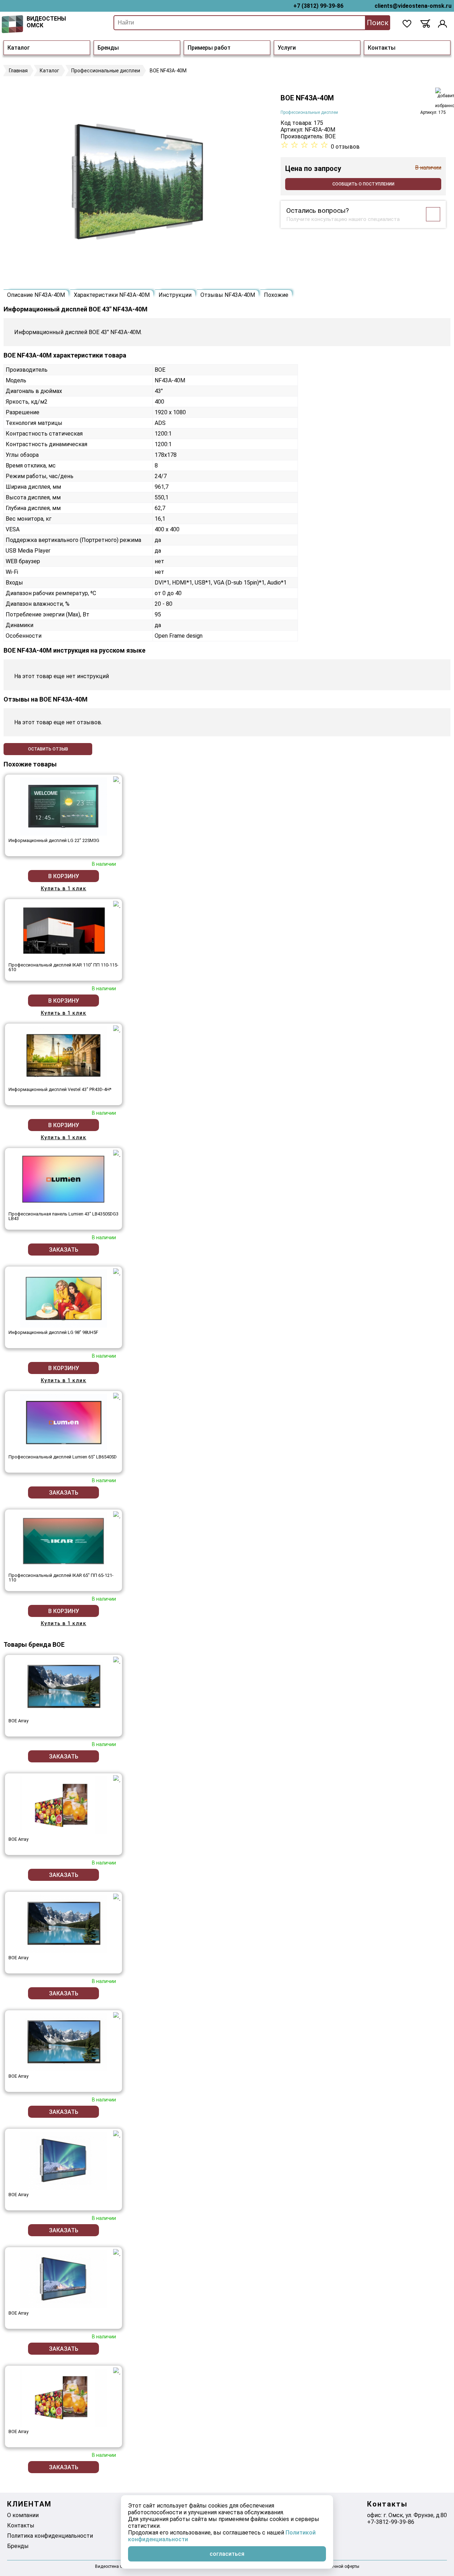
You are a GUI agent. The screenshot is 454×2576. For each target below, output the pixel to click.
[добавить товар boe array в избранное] (117, 1660)
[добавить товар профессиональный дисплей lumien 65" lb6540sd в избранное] (117, 1396)
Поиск (378, 23)
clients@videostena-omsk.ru (413, 6)
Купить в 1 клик (64, 888)
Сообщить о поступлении (363, 184)
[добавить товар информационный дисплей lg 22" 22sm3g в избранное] (117, 780)
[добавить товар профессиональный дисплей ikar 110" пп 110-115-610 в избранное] (117, 904)
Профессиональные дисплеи (309, 112)
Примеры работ (209, 48)
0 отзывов (345, 147)
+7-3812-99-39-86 (391, 2522)
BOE (330, 136)
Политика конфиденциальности (50, 2536)
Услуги (287, 48)
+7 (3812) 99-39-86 (318, 6)
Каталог (19, 48)
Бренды (108, 48)
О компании (23, 2515)
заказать (64, 1250)
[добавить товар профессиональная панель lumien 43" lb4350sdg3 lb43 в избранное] (117, 1153)
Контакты (382, 48)
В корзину (64, 876)
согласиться (227, 2554)
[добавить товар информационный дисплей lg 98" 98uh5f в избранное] (117, 1272)
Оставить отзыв (48, 749)
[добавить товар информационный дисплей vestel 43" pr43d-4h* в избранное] (117, 1029)
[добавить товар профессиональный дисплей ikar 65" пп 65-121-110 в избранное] (117, 1515)
